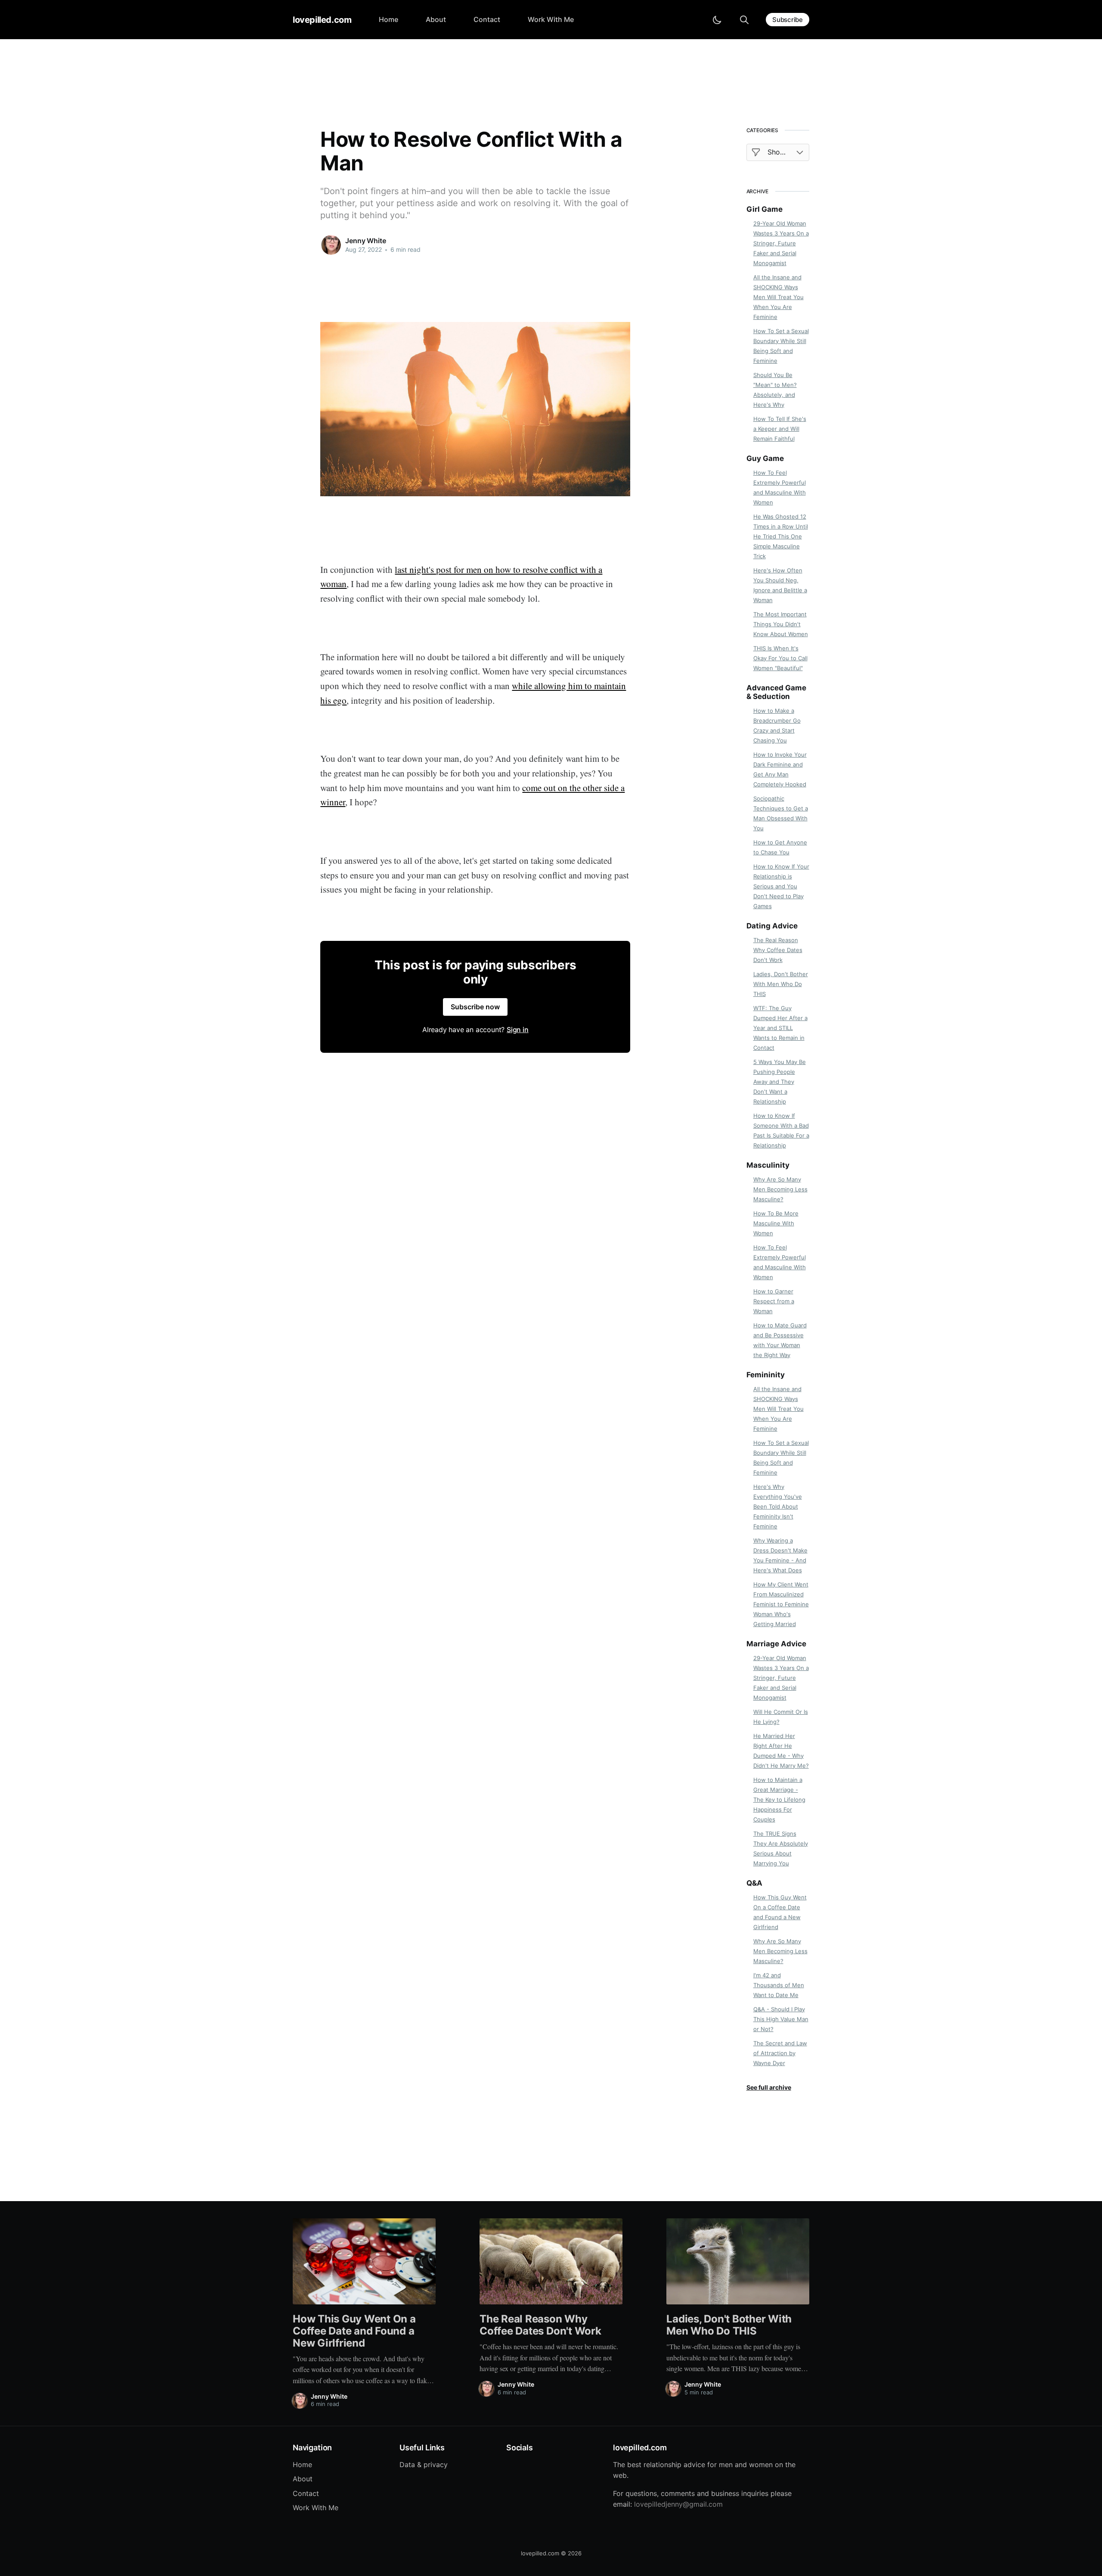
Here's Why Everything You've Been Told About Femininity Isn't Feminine (778, 1506)
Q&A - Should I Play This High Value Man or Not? (781, 2019)
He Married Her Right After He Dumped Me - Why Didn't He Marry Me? (781, 1751)
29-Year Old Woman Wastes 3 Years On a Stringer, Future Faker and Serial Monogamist (781, 243)
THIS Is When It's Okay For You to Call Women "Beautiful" (780, 658)
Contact (487, 19)
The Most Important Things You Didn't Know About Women (781, 624)
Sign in (518, 1030)
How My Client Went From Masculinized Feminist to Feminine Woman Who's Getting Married (781, 1604)
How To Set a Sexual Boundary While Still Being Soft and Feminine (781, 346)
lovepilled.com (322, 20)
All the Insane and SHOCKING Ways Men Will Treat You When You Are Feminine (779, 297)
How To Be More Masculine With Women (776, 1223)
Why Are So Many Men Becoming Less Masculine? (780, 1189)
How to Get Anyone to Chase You (780, 847)
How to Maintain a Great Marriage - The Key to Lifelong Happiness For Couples (779, 1800)
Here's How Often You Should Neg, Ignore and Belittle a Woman (780, 585)
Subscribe (788, 20)
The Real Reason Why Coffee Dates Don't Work (778, 950)
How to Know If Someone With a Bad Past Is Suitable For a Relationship (781, 1130)
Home (388, 19)
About (436, 19)
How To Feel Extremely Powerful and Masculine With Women (780, 487)
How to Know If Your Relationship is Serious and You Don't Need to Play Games (781, 886)
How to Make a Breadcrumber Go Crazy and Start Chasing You (777, 725)
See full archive (769, 2087)
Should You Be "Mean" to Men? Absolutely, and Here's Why (775, 390)
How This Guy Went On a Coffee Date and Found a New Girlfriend (780, 1912)
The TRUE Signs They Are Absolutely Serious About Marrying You (781, 1848)
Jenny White (365, 241)
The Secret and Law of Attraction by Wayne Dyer (780, 2053)
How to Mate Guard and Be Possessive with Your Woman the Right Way (780, 1340)
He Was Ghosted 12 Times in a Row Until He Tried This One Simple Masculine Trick (781, 536)
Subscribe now (475, 1007)
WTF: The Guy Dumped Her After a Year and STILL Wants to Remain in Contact (780, 1028)
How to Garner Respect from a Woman (774, 1301)
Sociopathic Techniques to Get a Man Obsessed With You (781, 813)
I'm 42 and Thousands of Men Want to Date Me (779, 1985)
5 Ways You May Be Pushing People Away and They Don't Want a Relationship (780, 1082)
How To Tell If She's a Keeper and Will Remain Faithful (780, 429)
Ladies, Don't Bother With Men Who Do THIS (781, 984)
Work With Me (551, 19)
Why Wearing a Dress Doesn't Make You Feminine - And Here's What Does (780, 1555)
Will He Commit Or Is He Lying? (781, 1717)
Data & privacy (424, 2465)
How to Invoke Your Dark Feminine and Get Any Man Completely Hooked (780, 769)
